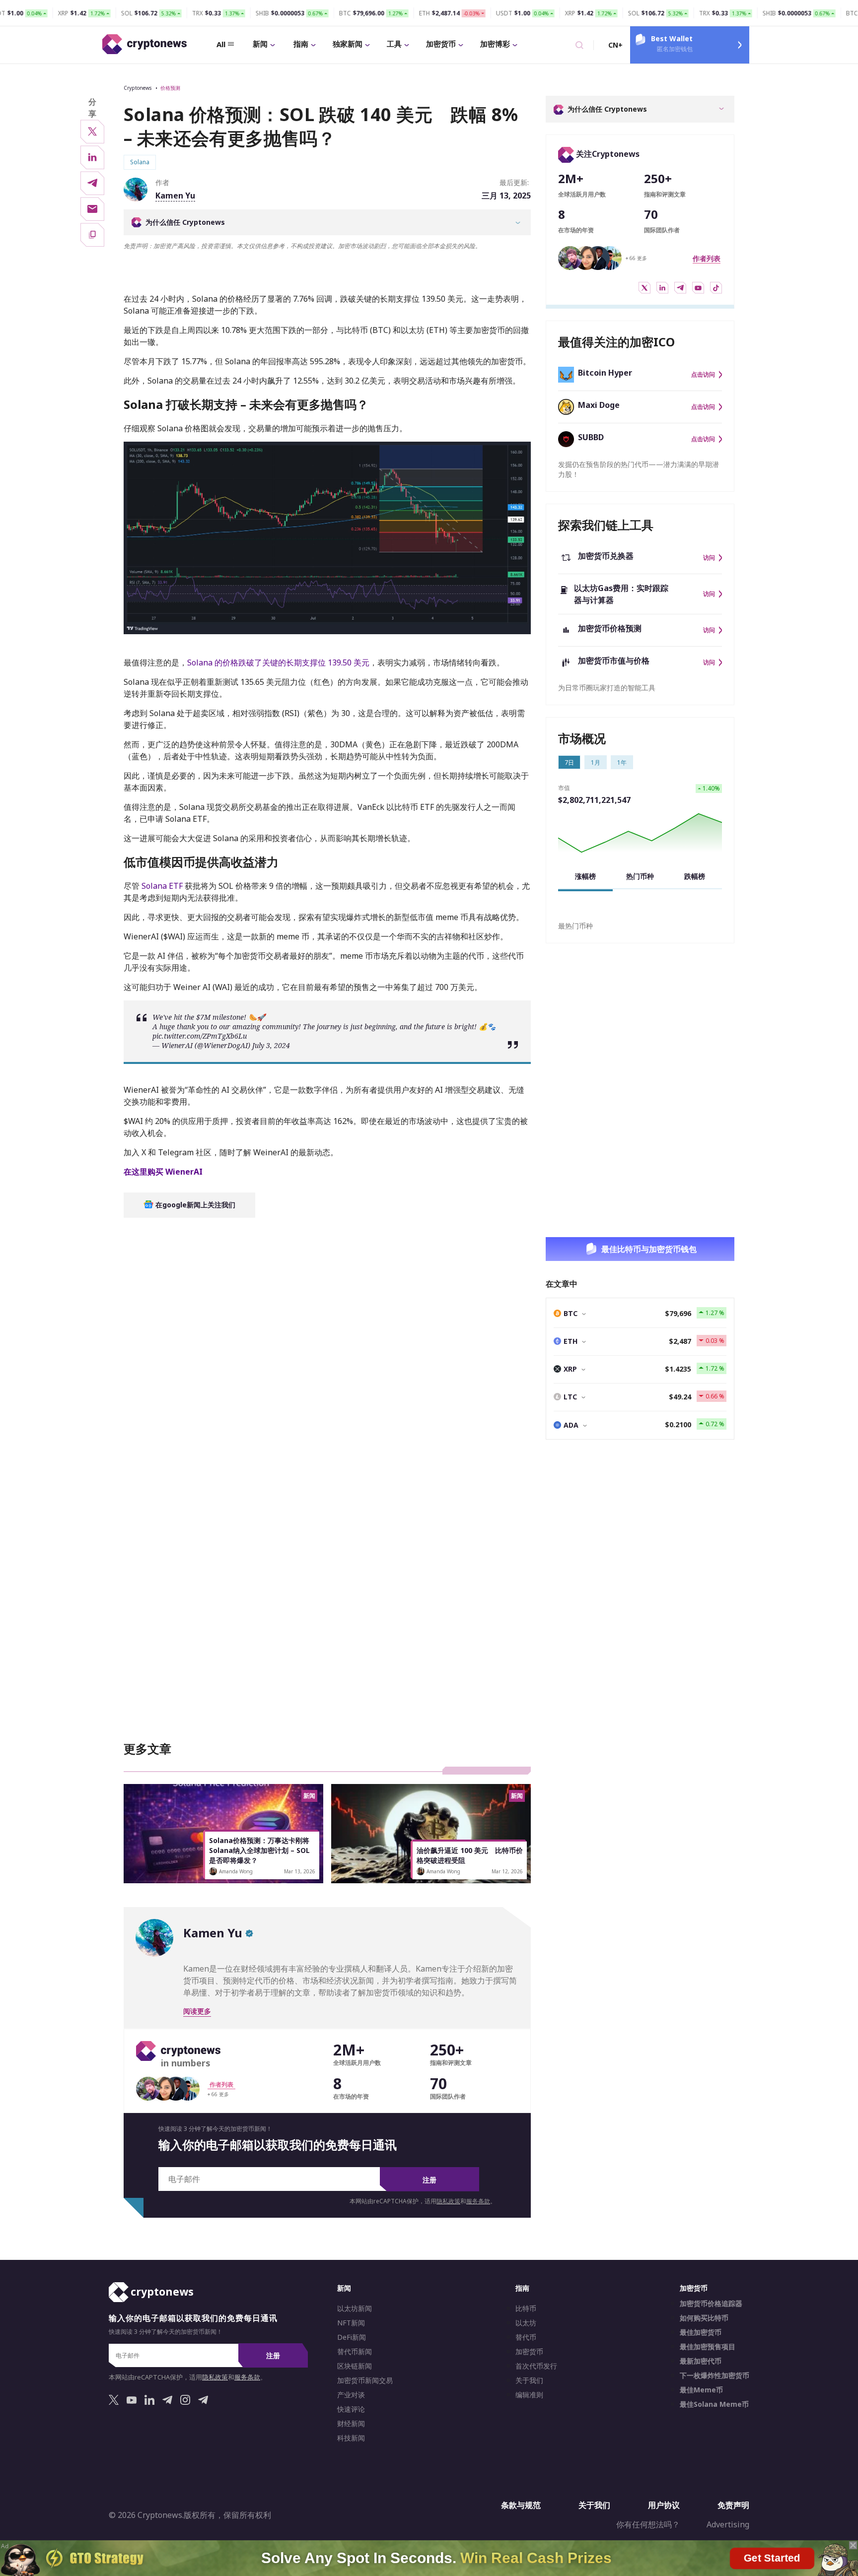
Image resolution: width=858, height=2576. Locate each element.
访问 (709, 558)
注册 (429, 2180)
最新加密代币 (701, 2361)
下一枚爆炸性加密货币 (715, 2376)
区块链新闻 (355, 2366)
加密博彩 (495, 44)
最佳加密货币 (701, 2332)
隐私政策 (448, 2201)
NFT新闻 (351, 2323)
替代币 (526, 2337)
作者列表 (707, 258)
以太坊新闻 (355, 2309)
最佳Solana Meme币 (714, 2404)
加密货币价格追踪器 (711, 2304)
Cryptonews (138, 88)
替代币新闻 (355, 2352)
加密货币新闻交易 (365, 2380)
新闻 (260, 44)
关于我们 (529, 2380)
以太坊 (526, 2323)
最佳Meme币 (701, 2390)
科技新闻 (351, 2438)
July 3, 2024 (271, 1045)
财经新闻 (351, 2424)
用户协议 (664, 2505)
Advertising (728, 2524)
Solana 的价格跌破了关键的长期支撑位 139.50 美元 (278, 662)
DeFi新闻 (352, 2337)
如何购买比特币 (704, 2318)
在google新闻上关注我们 (194, 1205)
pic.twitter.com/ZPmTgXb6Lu (200, 1036)
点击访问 (703, 375)
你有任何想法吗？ (648, 2524)
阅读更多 (197, 2011)
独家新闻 (348, 44)
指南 (301, 44)
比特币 (526, 2309)
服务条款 (478, 2201)
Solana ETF (161, 886)
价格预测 (170, 88)
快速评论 (351, 2409)
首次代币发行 (536, 2366)
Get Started (772, 2557)
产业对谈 (351, 2395)
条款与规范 (521, 2505)
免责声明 (733, 2505)
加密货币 (441, 44)
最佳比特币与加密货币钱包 (649, 1249)
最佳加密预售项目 (708, 2347)
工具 (394, 44)
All (221, 44)
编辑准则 (529, 2395)
